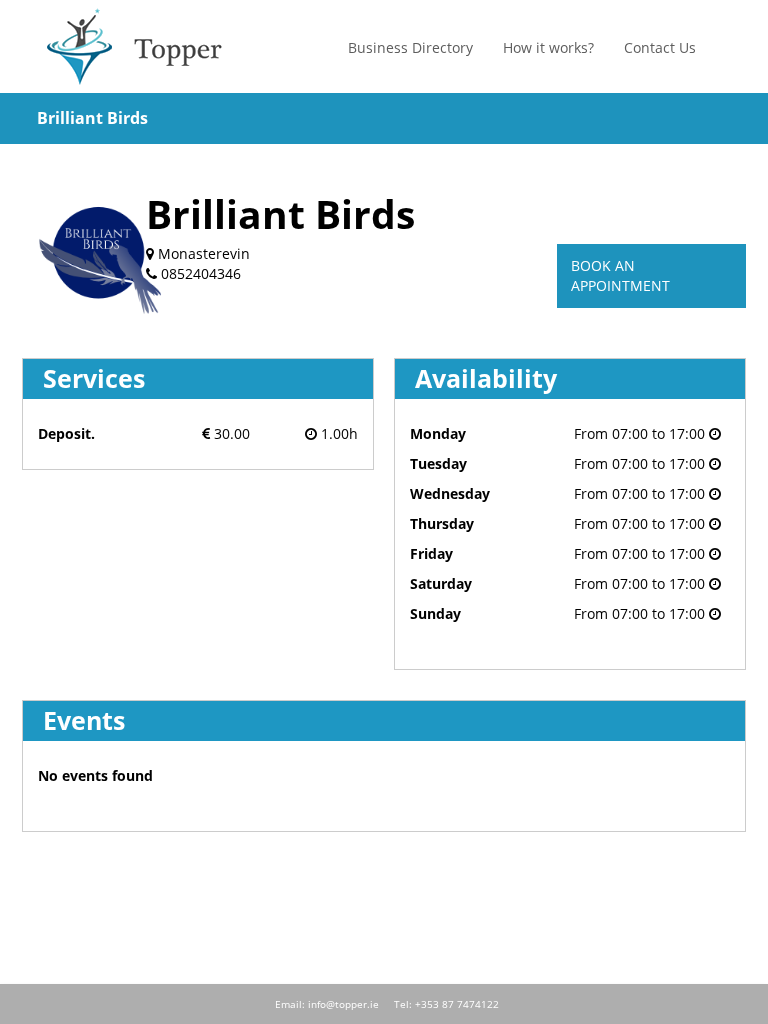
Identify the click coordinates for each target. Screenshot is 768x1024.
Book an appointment (620, 275)
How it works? (548, 47)
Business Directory (410, 47)
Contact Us (660, 47)
